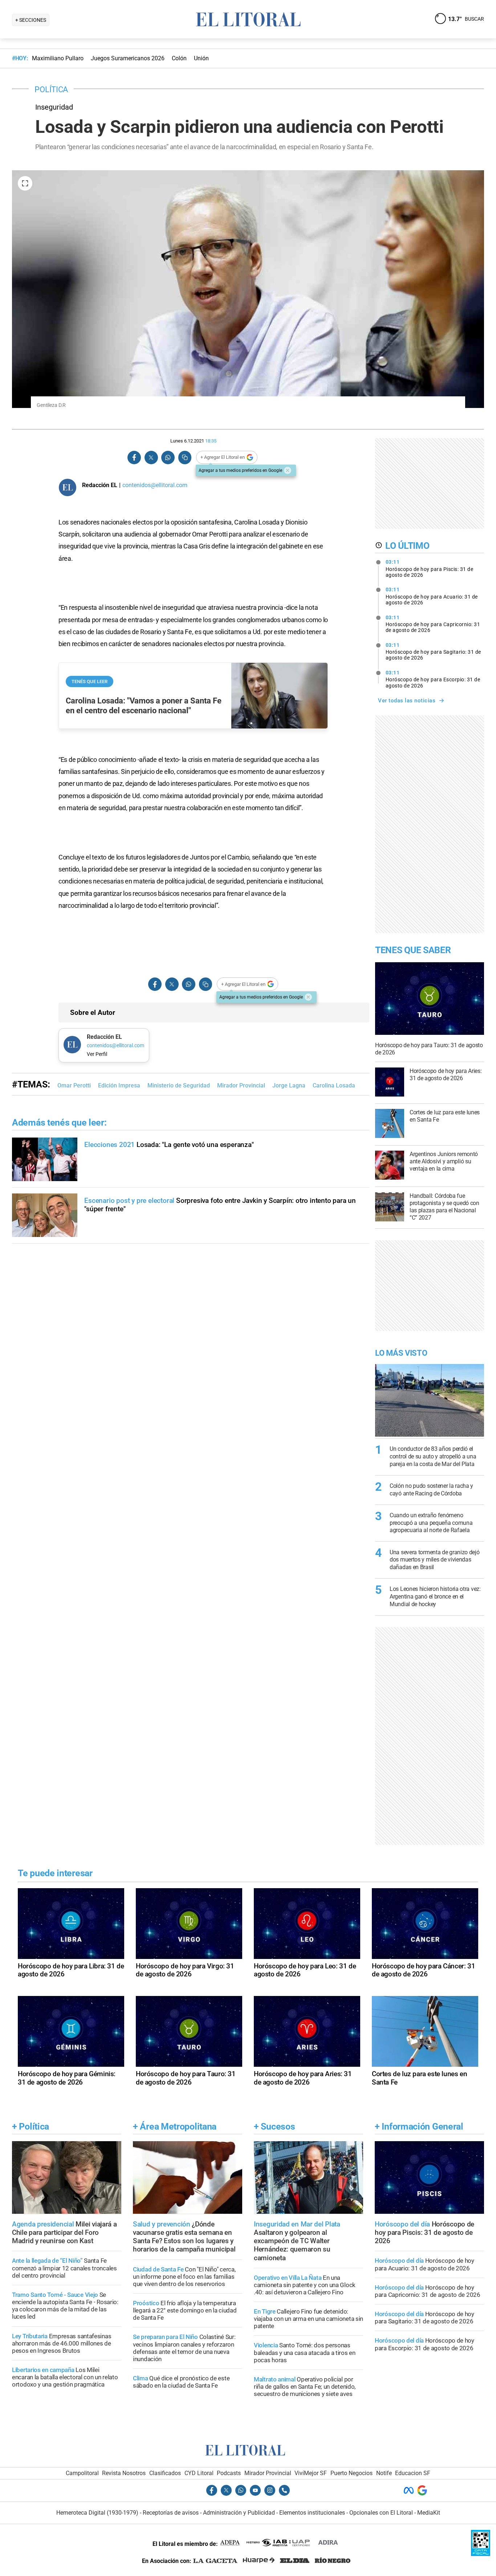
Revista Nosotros (124, 2473)
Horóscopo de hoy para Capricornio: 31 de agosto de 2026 (433, 624)
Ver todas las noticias (407, 701)
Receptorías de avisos (171, 2513)
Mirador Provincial (241, 1085)
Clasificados (165, 2473)
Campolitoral (82, 2473)
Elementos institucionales (312, 2513)
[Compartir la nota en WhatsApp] (168, 458)
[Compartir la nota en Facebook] (134, 458)
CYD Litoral (199, 2473)
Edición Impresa (119, 1085)
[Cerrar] (288, 470)
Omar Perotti (74, 1085)
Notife (384, 2473)
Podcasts (229, 2473)
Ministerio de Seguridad (179, 1085)
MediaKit (429, 2513)
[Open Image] (25, 183)
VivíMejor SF (311, 2473)
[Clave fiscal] (481, 2554)
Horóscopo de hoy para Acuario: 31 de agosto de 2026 (432, 596)
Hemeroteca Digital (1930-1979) (97, 2513)
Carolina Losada (334, 1085)
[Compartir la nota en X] (151, 458)
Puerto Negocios (351, 2473)
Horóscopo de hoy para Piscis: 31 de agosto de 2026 (430, 568)
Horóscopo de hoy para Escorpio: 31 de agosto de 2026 (433, 679)
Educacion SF (413, 2473)
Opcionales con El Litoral (381, 2513)
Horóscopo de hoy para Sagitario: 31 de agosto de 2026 (433, 652)
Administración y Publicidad (239, 2513)
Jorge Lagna (289, 1085)
